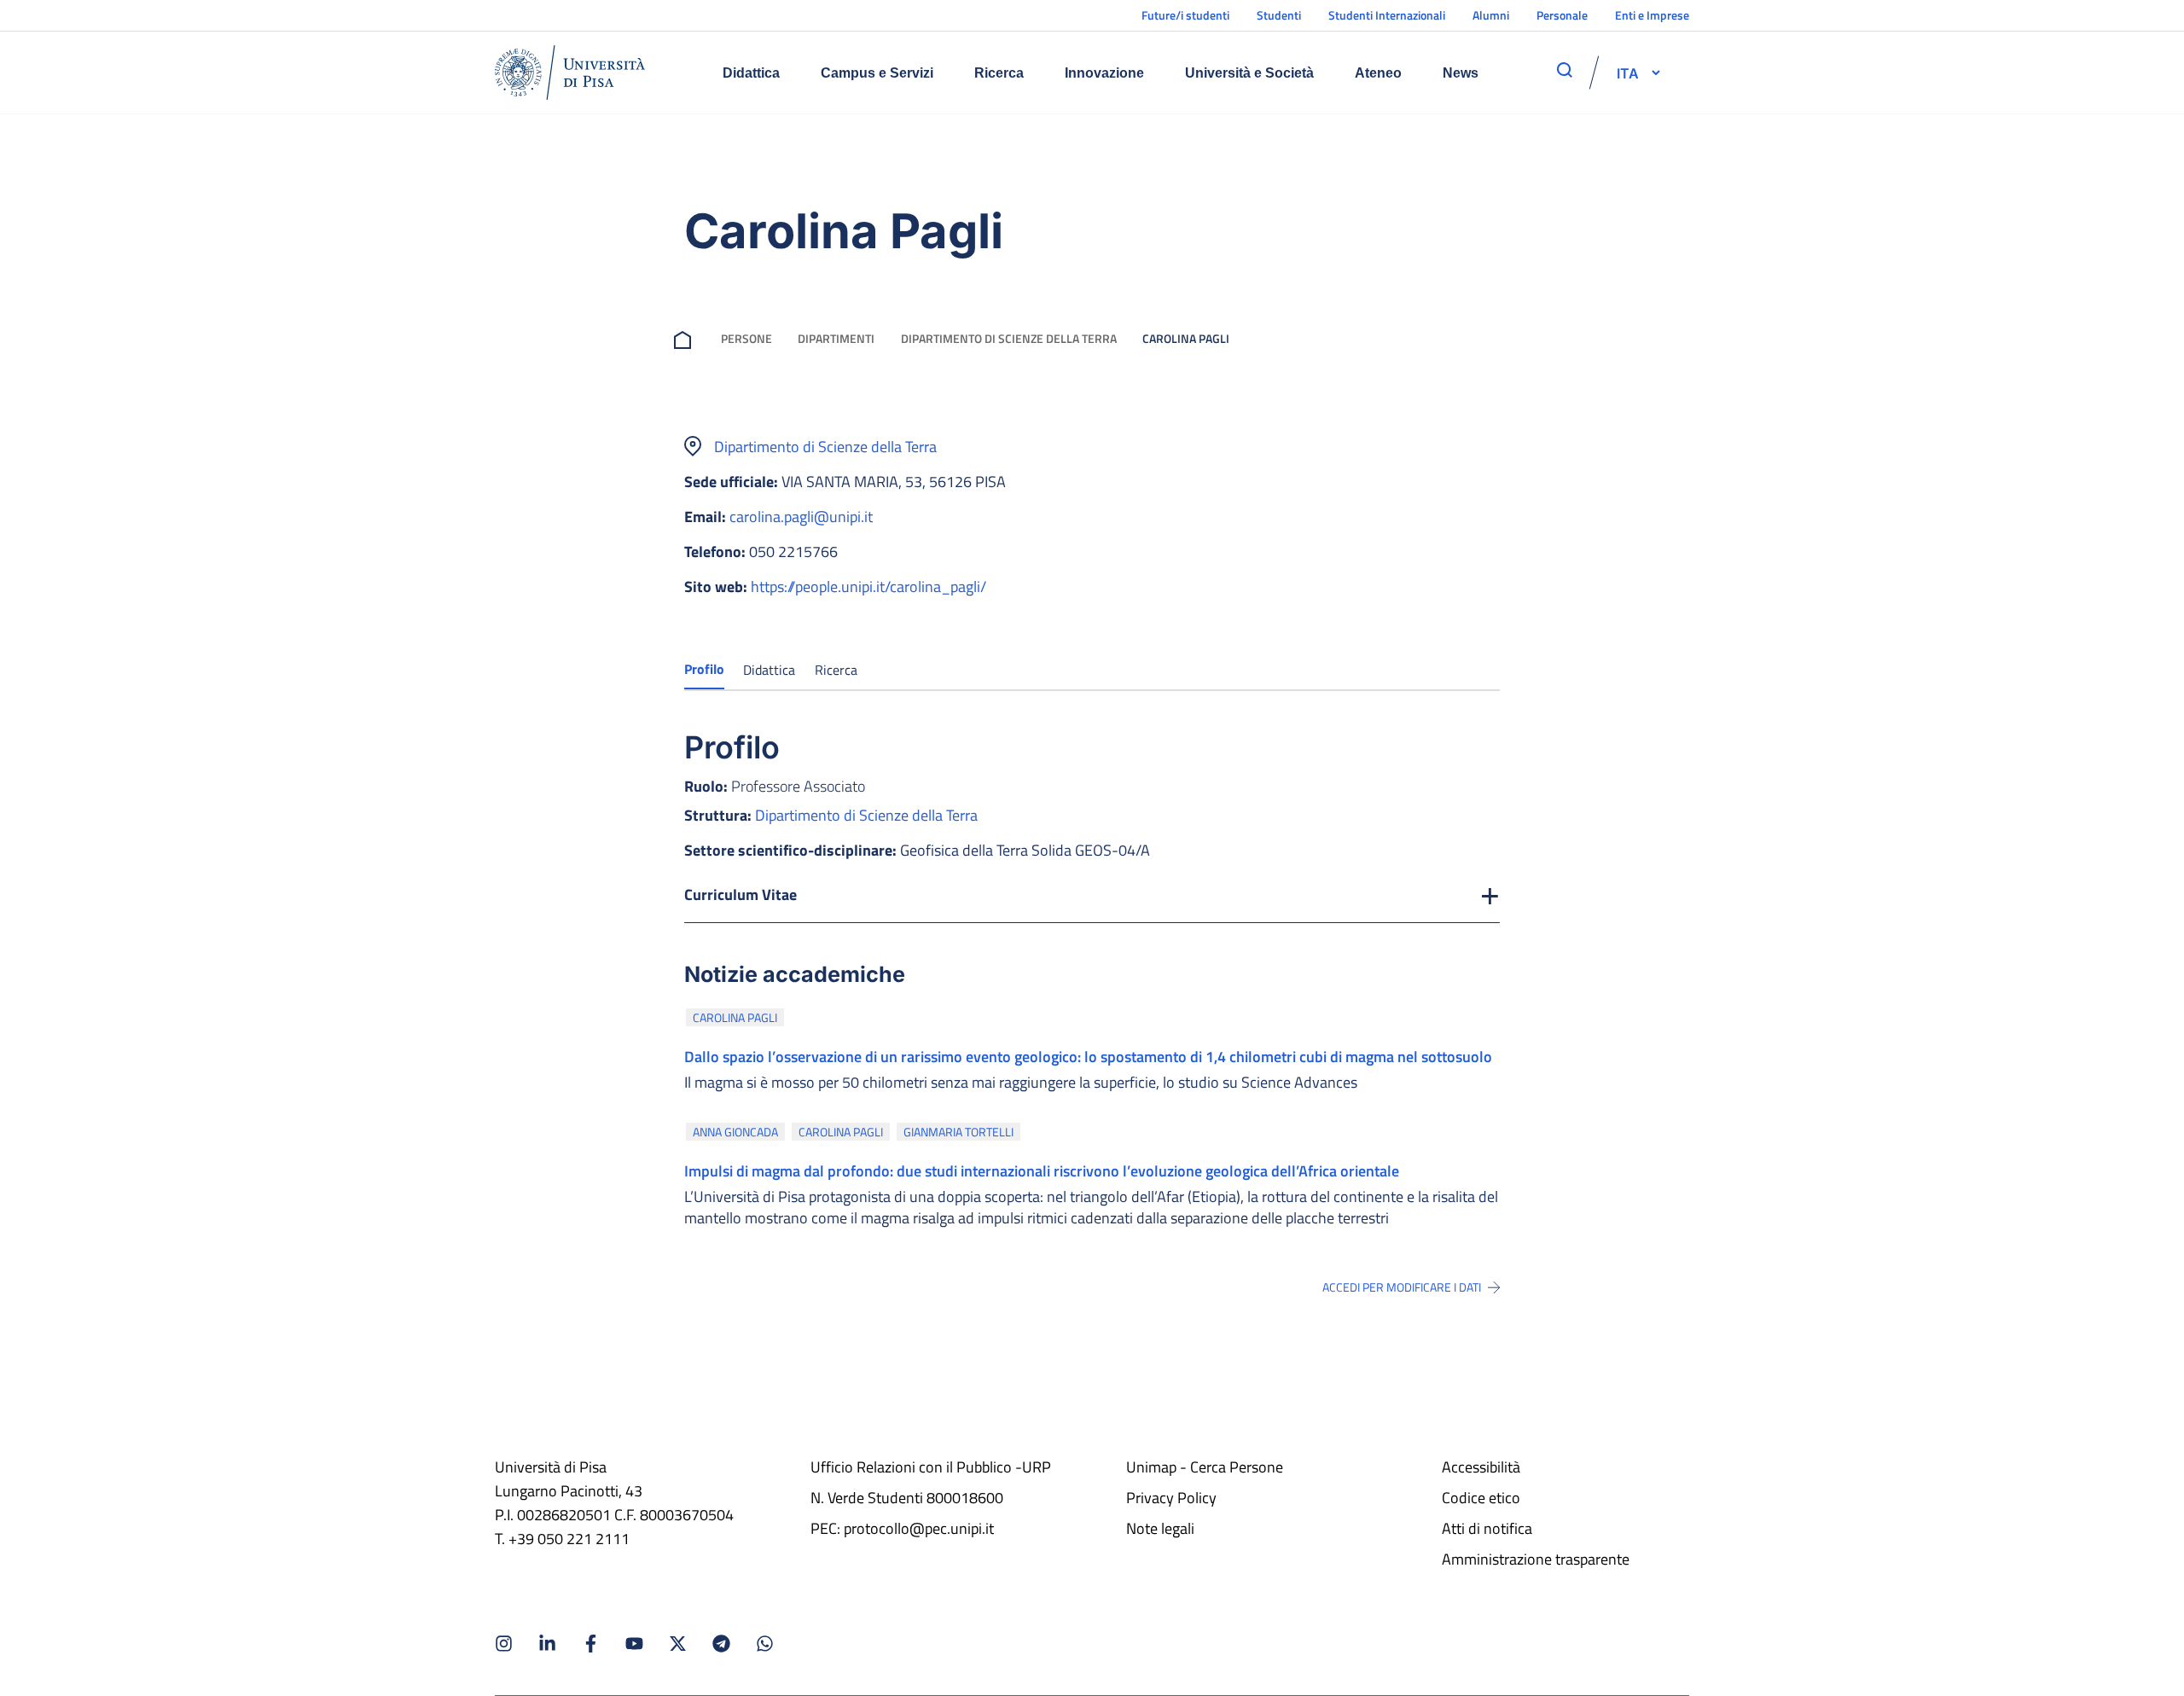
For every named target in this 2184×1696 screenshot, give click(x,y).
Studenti (1279, 15)
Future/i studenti (1185, 15)
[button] (1628, 73)
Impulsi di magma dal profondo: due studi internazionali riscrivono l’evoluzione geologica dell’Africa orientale (1042, 1171)
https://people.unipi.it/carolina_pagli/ (868, 587)
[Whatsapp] (765, 1644)
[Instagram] (504, 1644)
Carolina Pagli (735, 1017)
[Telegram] (721, 1644)
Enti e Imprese (1652, 15)
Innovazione (1104, 73)
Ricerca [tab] (836, 670)
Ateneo (1378, 73)
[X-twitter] (678, 1644)
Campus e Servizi (877, 73)
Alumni (1491, 15)
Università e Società (1249, 73)
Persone (746, 338)
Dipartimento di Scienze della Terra (1009, 338)
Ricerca (999, 73)
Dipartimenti (836, 338)
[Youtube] (634, 1644)
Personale (1562, 15)
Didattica (751, 73)
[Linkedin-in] (547, 1644)
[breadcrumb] (686, 338)
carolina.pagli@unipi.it (801, 517)
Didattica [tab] (769, 670)
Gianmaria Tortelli (958, 1132)
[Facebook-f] (591, 1644)
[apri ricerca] (1565, 70)
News (1461, 73)
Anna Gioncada (735, 1132)
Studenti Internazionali (1387, 15)
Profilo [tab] (704, 669)
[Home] (570, 73)
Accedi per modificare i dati (1402, 1287)
